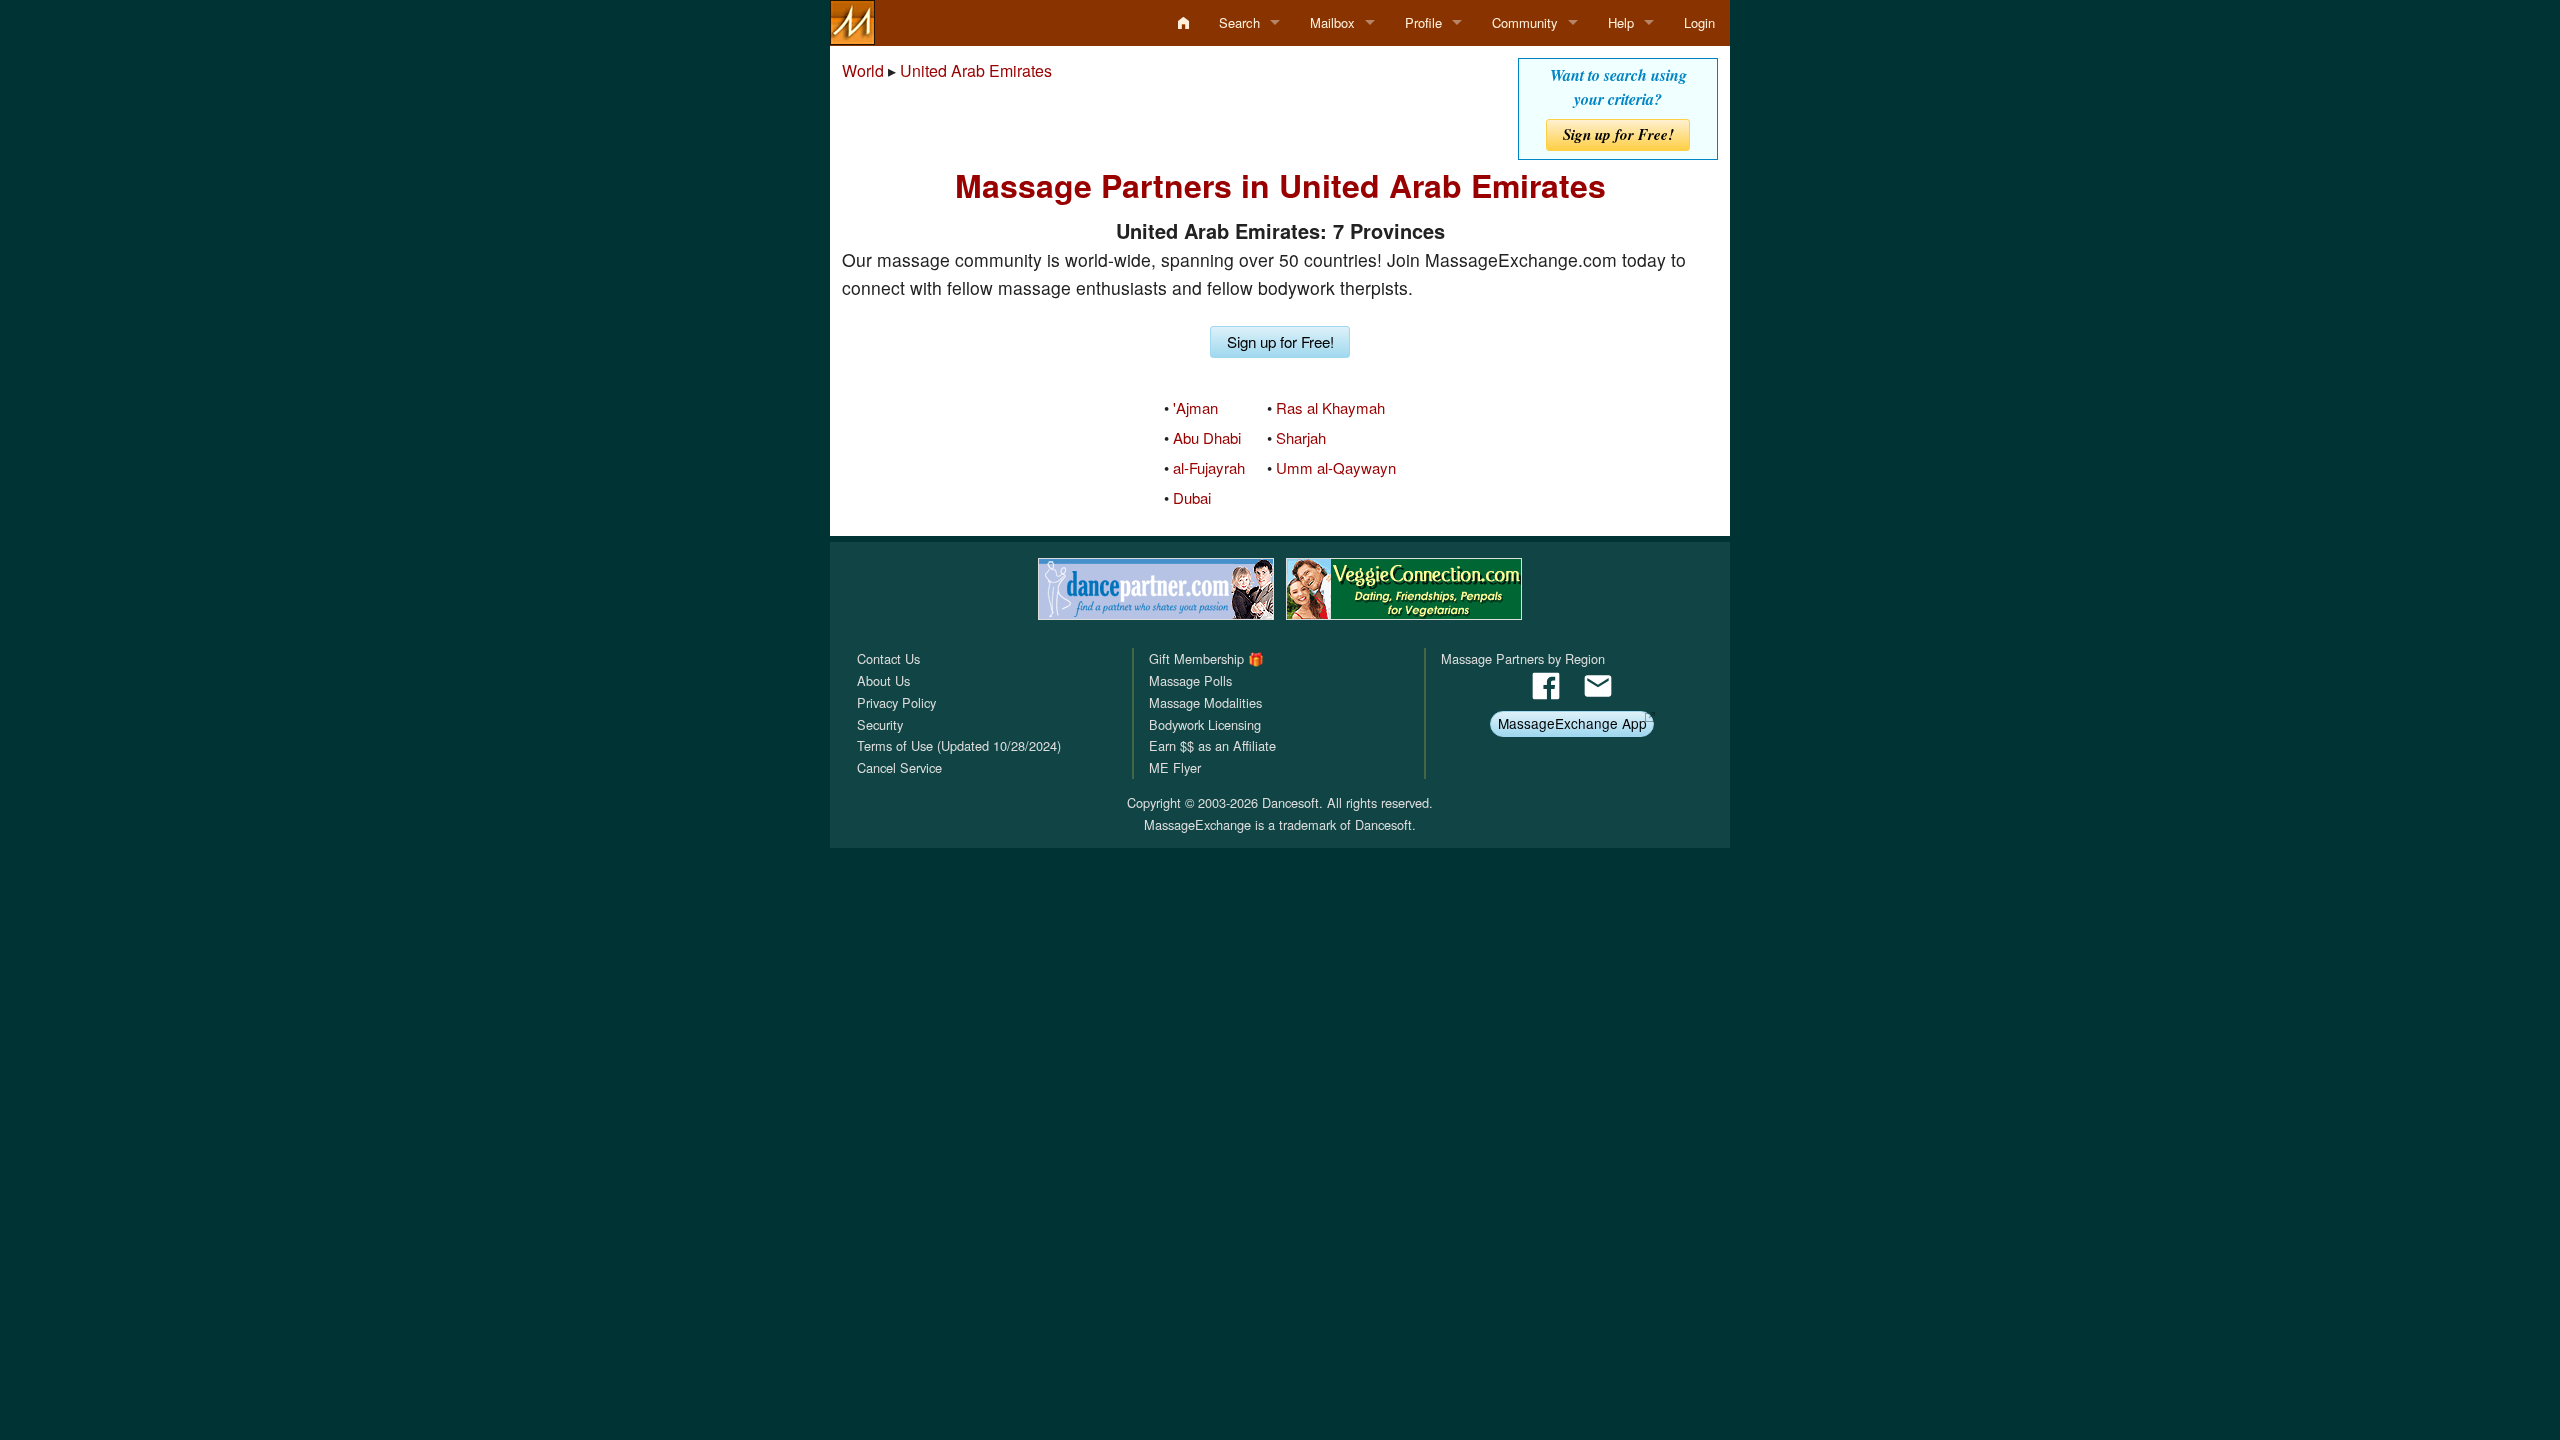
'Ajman (1195, 407)
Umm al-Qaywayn (1336, 467)
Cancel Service (899, 767)
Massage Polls (1190, 680)
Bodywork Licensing (1205, 724)
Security (880, 724)
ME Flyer (1175, 767)
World (863, 70)
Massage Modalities (1205, 702)
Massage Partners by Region (1523, 658)
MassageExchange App (1572, 723)
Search (1239, 22)
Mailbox (1332, 22)
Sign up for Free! (1618, 134)
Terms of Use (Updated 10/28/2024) (959, 745)
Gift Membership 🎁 (1206, 658)
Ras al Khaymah (1330, 407)
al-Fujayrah (1209, 467)
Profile (1423, 22)
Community (1525, 22)
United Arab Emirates (976, 70)
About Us (883, 680)
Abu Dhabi (1207, 437)
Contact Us (888, 658)
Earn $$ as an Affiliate (1212, 745)
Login (1699, 22)
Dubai (1192, 497)
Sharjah (1301, 437)
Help (1621, 22)
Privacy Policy (896, 702)
